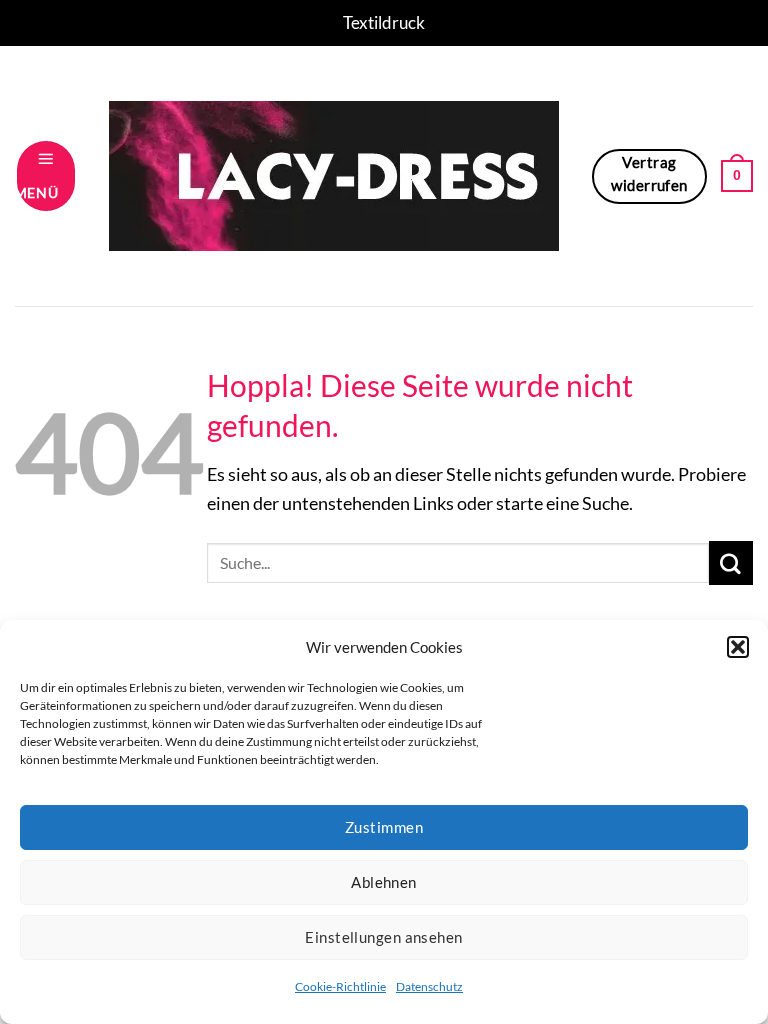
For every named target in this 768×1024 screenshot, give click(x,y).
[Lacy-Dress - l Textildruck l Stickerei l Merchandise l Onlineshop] (333, 176)
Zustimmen (384, 827)
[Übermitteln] (731, 563)
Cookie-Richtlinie (340, 986)
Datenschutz (429, 986)
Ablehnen (384, 882)
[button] (738, 647)
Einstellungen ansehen (383, 937)
